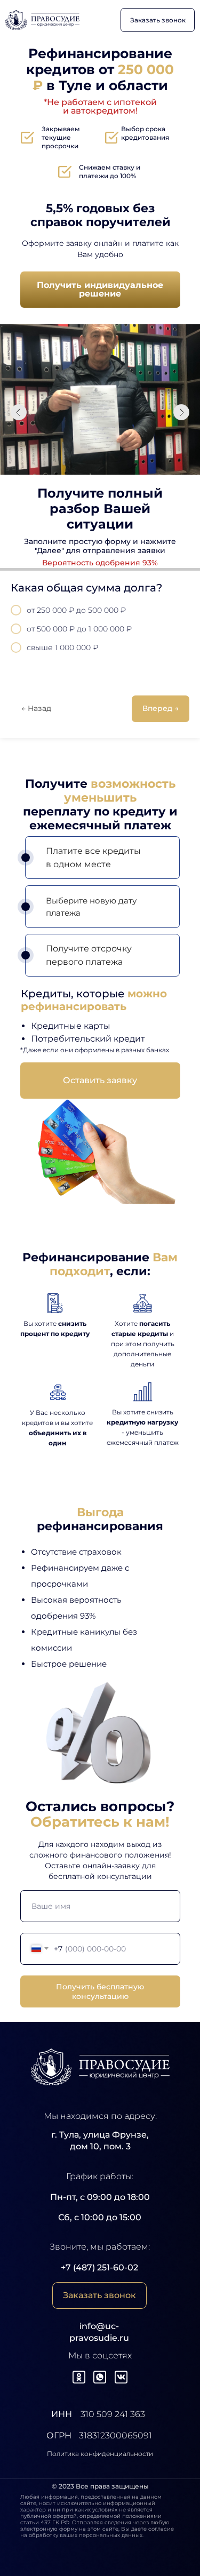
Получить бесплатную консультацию (100, 1991)
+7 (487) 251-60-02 (99, 2267)
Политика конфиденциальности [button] (100, 2454)
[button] (158, 20)
